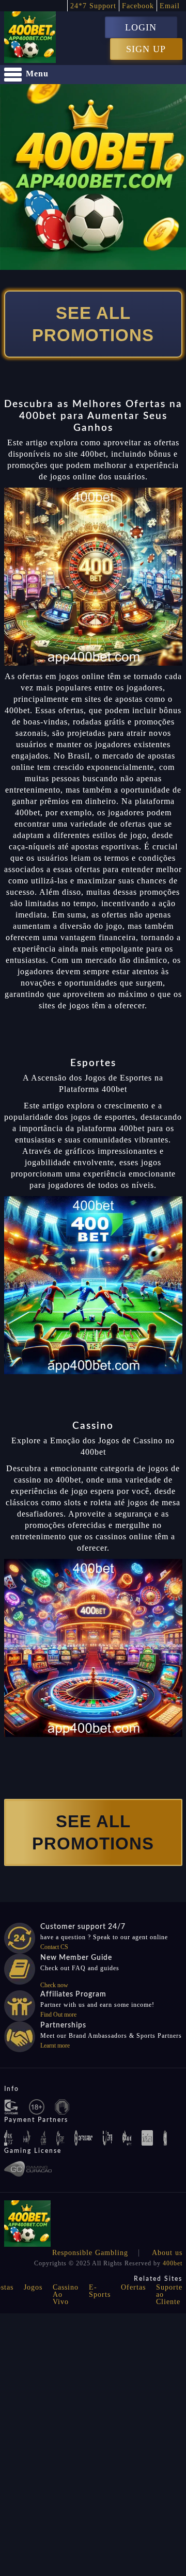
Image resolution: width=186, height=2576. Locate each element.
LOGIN (141, 27)
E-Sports (100, 2291)
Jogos (33, 2287)
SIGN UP (146, 49)
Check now (54, 1985)
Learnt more (55, 2046)
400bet (173, 2263)
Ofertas (133, 2287)
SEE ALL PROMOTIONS (93, 324)
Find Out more (58, 2015)
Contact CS (54, 1947)
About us (167, 2253)
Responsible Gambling (90, 2253)
